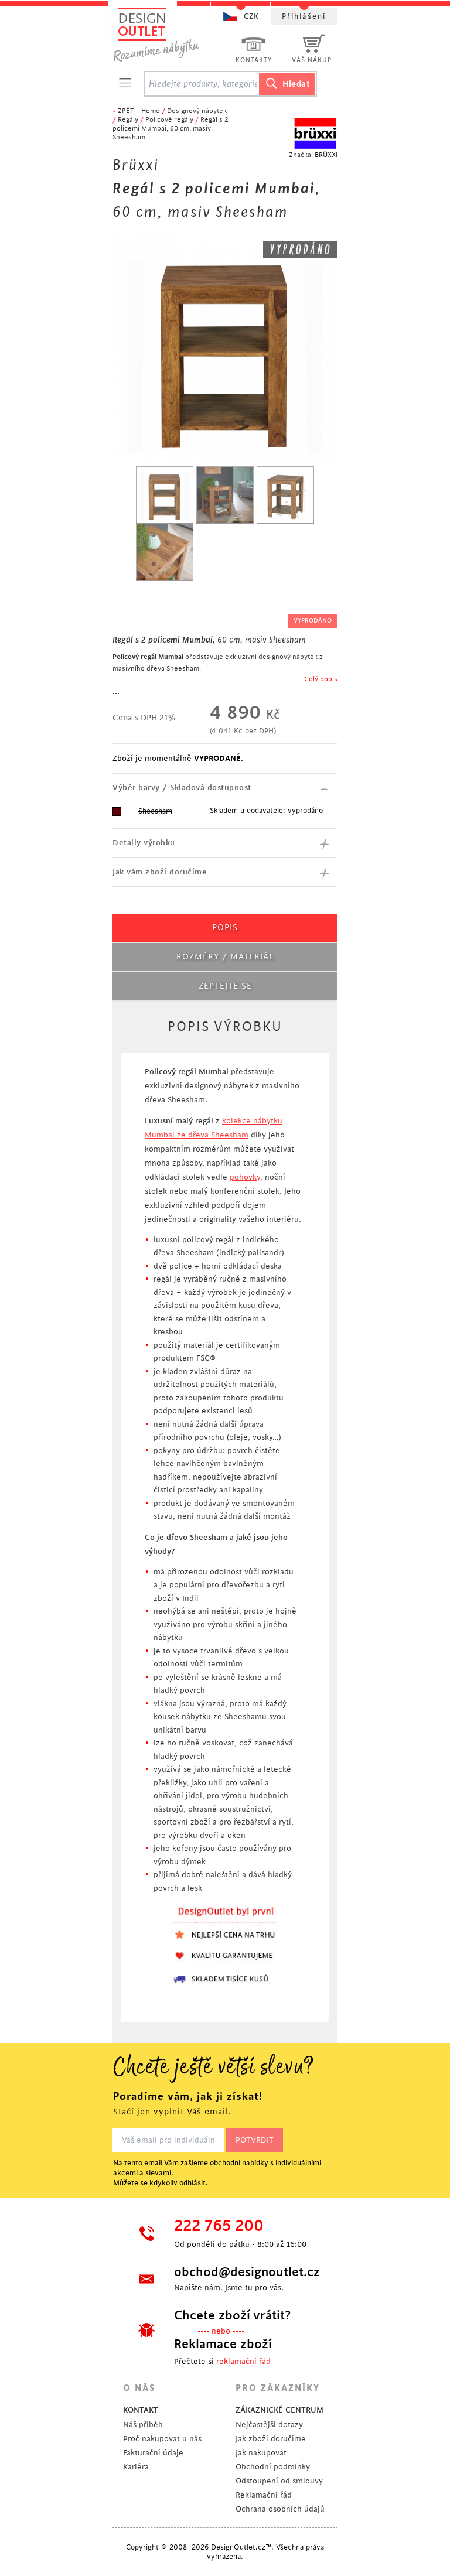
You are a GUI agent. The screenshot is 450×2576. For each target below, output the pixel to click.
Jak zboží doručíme (271, 2439)
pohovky (245, 1177)
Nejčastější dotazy (269, 2425)
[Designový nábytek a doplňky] (168, 34)
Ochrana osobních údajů (280, 2509)
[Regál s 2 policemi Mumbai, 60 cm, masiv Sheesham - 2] (225, 495)
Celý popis (321, 679)
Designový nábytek (197, 111)
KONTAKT (141, 2410)
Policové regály (169, 120)
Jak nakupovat (261, 2453)
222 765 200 (219, 2226)
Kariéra (136, 2467)
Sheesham (155, 811)
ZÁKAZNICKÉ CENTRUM (279, 2410)
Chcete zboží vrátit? (232, 2315)
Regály (128, 120)
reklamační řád (243, 2361)
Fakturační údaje (153, 2453)
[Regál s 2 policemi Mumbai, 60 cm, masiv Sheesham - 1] (165, 495)
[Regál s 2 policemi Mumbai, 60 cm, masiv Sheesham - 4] (165, 552)
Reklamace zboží (223, 2344)
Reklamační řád (264, 2495)
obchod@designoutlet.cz (246, 2272)
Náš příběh (143, 2425)
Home (151, 111)
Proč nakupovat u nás (162, 2439)
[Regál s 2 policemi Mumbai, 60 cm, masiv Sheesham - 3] (285, 495)
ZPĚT (126, 111)
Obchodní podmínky (273, 2467)
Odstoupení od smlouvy (279, 2481)
